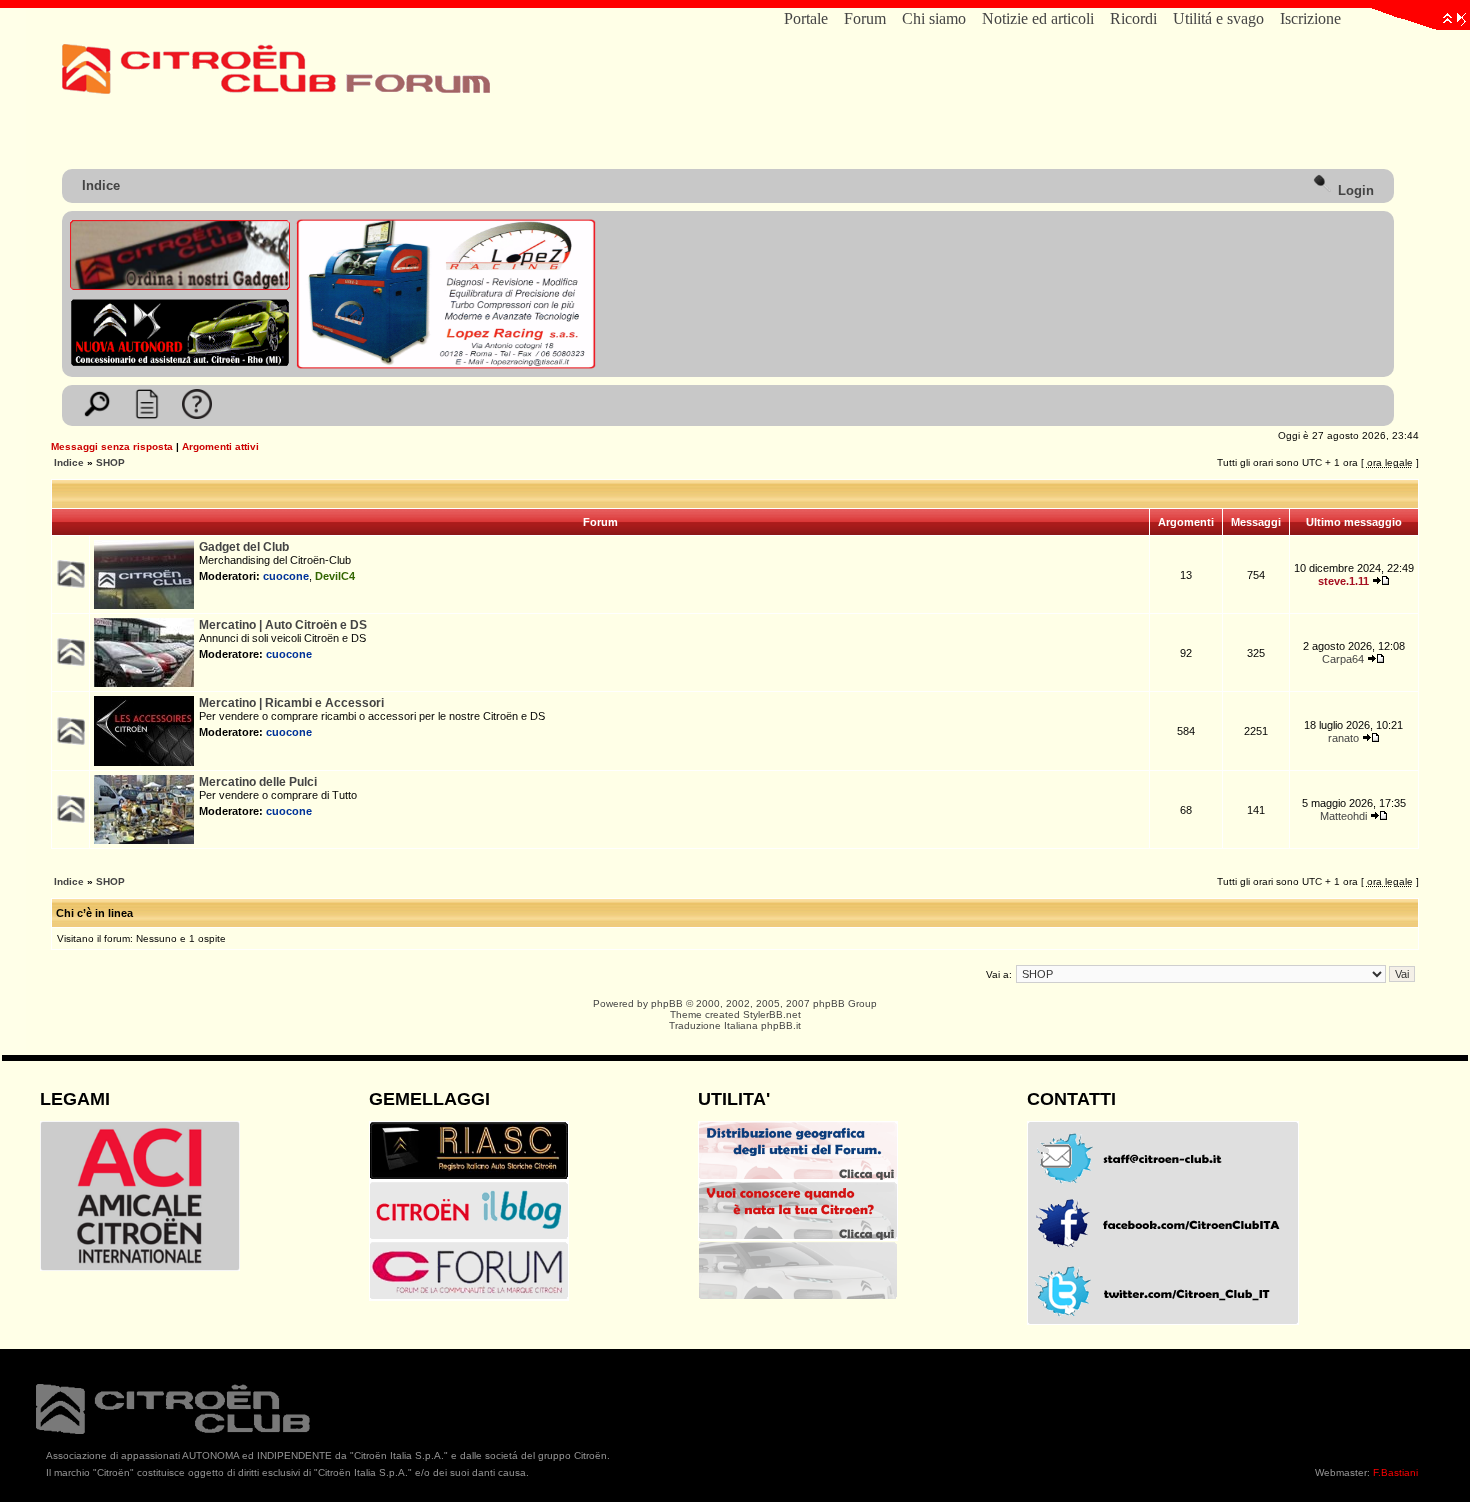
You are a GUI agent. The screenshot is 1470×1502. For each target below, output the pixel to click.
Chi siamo (934, 18)
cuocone (286, 576)
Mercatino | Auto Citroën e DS (283, 625)
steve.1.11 (1343, 581)
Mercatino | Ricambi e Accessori (291, 703)
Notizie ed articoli (1038, 18)
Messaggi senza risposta (112, 446)
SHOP (110, 462)
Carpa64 (1343, 659)
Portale (806, 18)
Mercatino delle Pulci (258, 782)
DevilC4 (335, 576)
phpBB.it (781, 1025)
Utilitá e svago (1218, 18)
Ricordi (1133, 18)
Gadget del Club (244, 547)
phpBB (667, 1003)
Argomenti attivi (220, 446)
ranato (1343, 738)
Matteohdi (1343, 816)
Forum (865, 18)
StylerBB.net (772, 1014)
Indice (101, 185)
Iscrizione (1310, 18)
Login (1354, 190)
